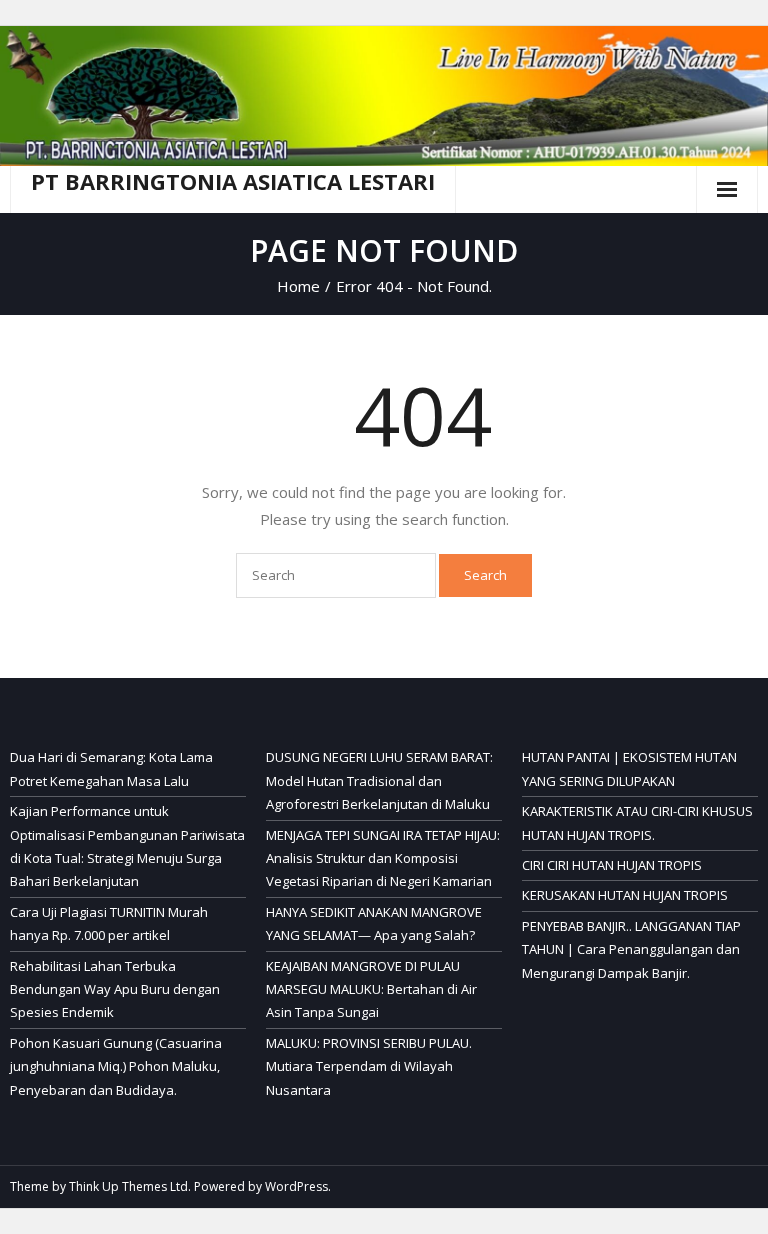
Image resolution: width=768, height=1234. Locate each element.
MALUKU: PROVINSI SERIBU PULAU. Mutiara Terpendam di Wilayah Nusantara (369, 1066)
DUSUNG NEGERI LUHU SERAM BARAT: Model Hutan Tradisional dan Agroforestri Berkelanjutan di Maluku (379, 780)
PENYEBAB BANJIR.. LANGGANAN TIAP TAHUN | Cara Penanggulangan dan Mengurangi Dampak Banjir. (631, 949)
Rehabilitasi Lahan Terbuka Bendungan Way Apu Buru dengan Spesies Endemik (115, 989)
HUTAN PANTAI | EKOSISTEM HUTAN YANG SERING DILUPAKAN (629, 768)
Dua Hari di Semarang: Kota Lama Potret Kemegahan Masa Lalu (111, 768)
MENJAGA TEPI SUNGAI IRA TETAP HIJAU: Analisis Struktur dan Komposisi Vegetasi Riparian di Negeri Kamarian (383, 858)
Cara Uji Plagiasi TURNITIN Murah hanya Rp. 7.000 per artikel (109, 923)
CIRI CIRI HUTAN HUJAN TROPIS (612, 865)
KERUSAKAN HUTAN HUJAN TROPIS (625, 895)
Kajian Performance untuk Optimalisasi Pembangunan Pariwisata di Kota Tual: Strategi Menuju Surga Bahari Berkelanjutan (127, 846)
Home (298, 286)
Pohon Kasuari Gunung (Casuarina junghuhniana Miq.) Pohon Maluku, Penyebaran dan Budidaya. (116, 1066)
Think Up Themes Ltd (128, 1186)
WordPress (296, 1186)
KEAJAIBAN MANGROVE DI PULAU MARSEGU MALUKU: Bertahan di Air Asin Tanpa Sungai (371, 989)
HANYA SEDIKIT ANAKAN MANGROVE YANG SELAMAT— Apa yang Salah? (374, 923)
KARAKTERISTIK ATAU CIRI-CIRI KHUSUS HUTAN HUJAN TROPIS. (637, 822)
